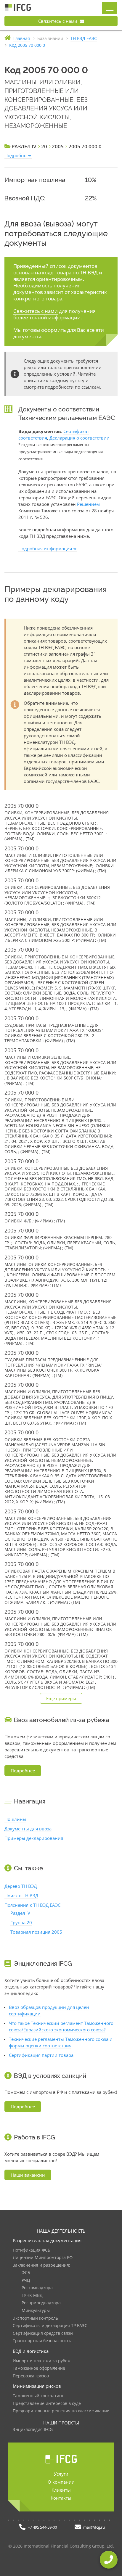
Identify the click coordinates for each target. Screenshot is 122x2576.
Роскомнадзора (37, 2288)
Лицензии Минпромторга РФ (43, 2258)
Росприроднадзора (41, 2303)
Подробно (16, 155)
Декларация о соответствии (80, 438)
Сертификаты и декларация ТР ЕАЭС (50, 2326)
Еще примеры (61, 1698)
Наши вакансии (28, 2175)
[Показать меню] (110, 8)
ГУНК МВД (32, 2296)
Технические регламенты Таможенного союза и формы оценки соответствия (61, 2042)
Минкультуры (36, 2311)
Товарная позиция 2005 (36, 1932)
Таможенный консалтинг (38, 2396)
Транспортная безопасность (42, 2341)
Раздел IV (20, 1913)
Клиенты (61, 2490)
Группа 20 (21, 1922)
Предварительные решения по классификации (61, 2411)
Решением (88, 504)
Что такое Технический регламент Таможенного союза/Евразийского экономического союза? (61, 2026)
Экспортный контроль (35, 2318)
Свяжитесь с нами (58, 21)
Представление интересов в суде (47, 2404)
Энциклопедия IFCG (33, 2430)
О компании (61, 2482)
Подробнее (23, 1771)
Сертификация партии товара (41, 2055)
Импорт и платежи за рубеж (42, 2361)
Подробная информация (45, 548)
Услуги (61, 2474)
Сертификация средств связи (43, 2333)
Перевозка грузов (31, 2376)
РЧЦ (26, 2280)
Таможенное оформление (39, 2368)
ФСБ (26, 2273)
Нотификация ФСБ (32, 2250)
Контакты (61, 2498)
